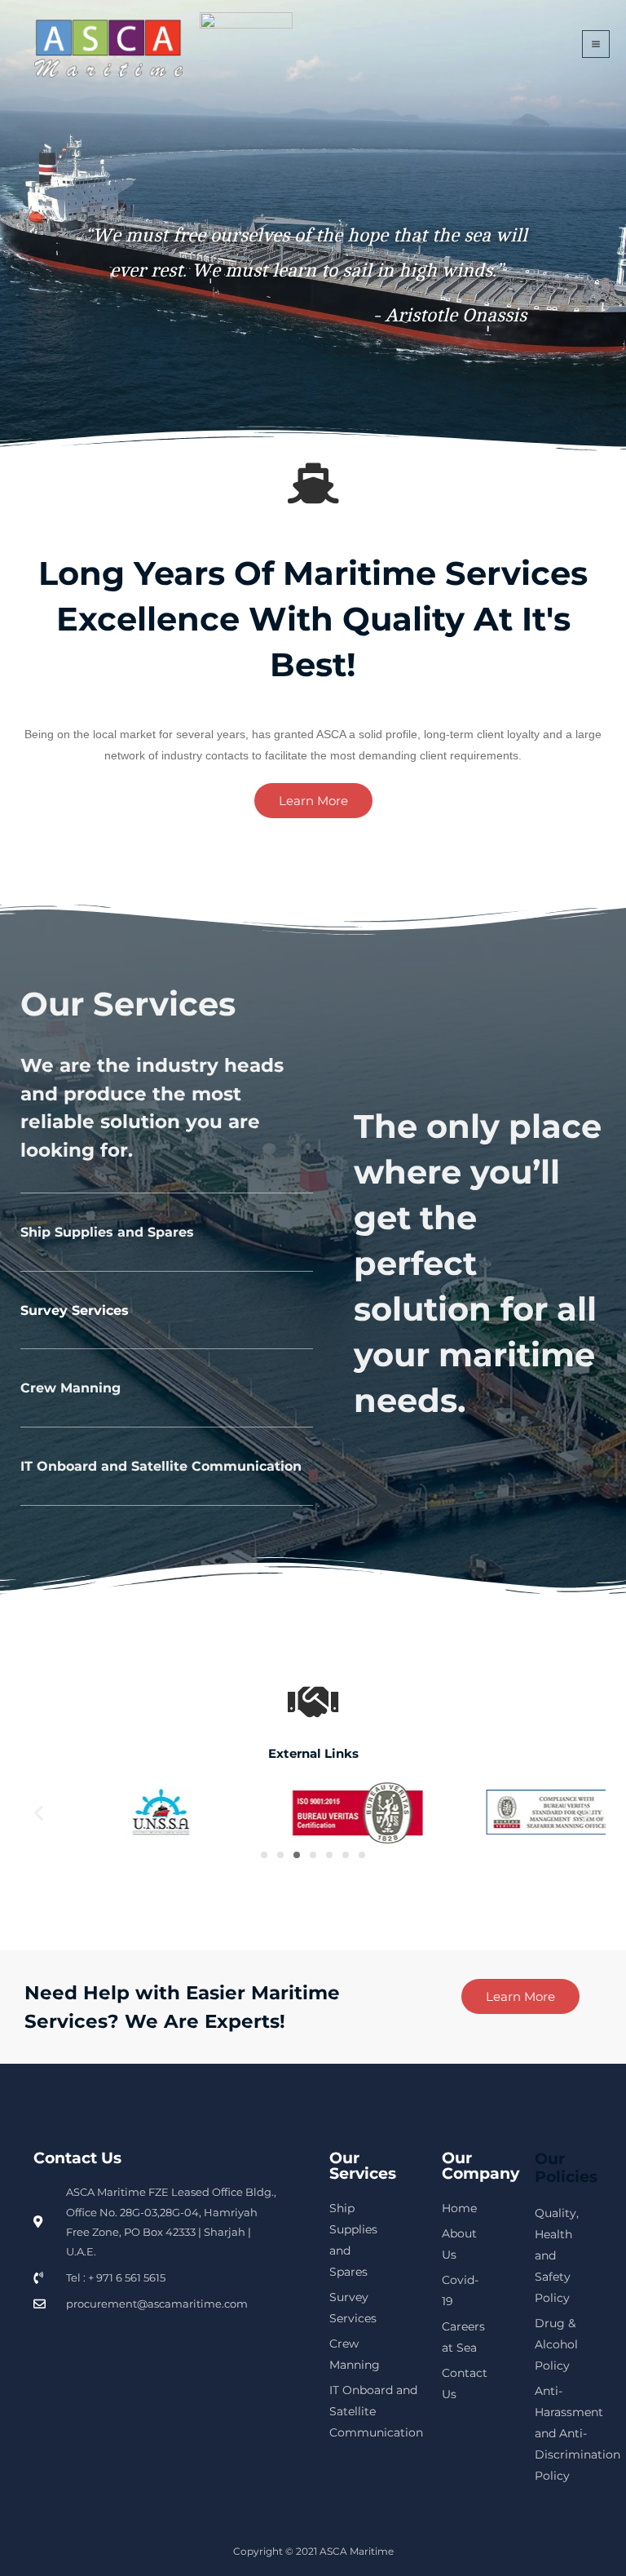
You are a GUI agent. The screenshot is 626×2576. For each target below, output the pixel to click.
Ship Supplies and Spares (107, 1232)
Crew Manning (71, 1388)
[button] (39, 1812)
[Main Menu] (596, 44)
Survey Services (75, 1310)
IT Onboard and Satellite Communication (161, 1466)
